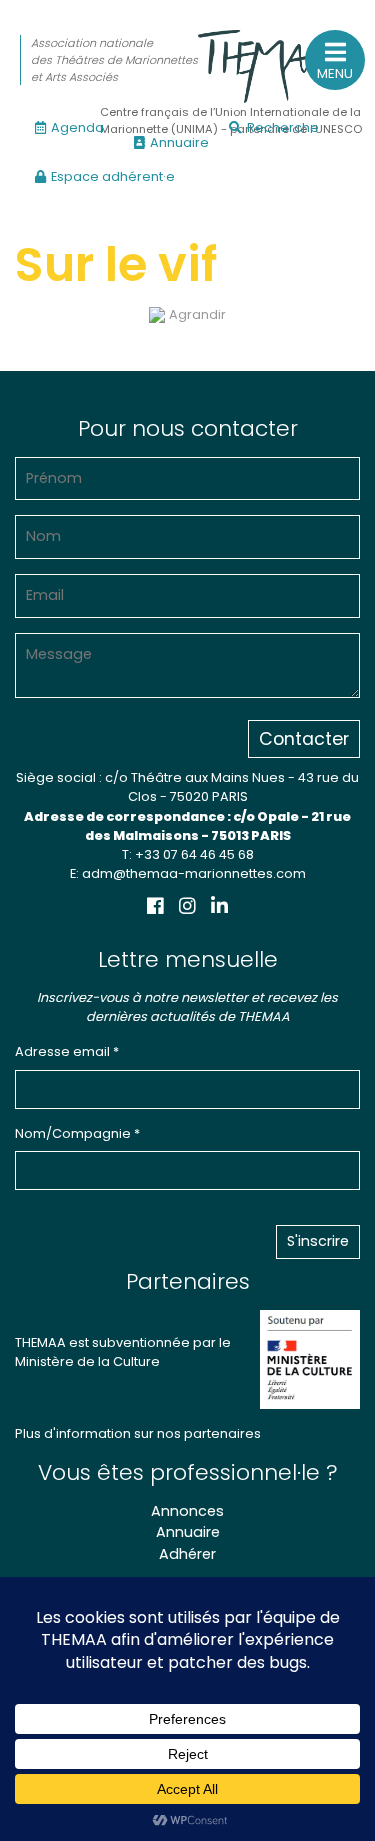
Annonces (187, 1511)
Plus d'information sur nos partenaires (138, 1433)
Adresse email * (67, 1051)
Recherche (283, 127)
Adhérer (187, 1554)
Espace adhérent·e (113, 176)
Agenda (77, 127)
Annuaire (179, 142)
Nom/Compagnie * (77, 1133)
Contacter (304, 739)
